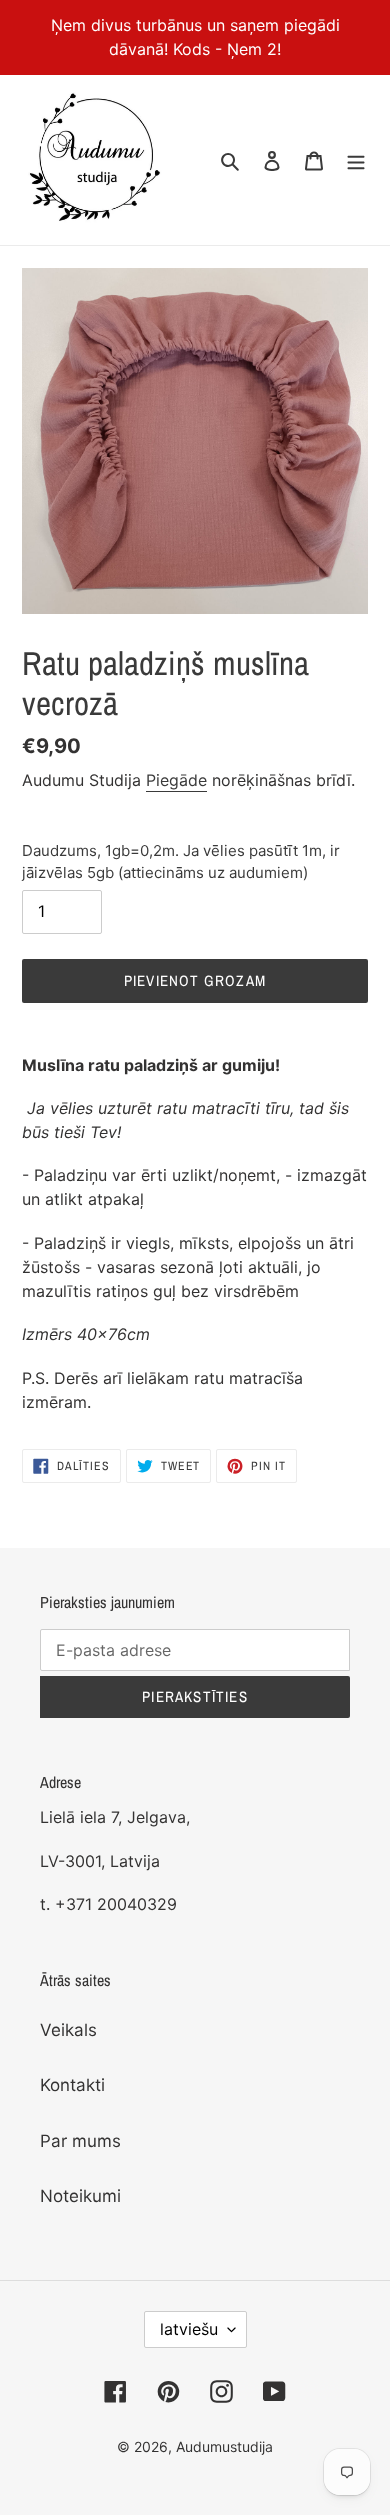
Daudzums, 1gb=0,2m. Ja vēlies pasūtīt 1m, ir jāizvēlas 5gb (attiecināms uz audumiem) (181, 862)
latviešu (189, 2329)
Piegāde (176, 780)
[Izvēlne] (356, 160)
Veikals (68, 2030)
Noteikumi (80, 2196)
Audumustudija (224, 2446)
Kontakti (72, 2085)
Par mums (80, 2141)
